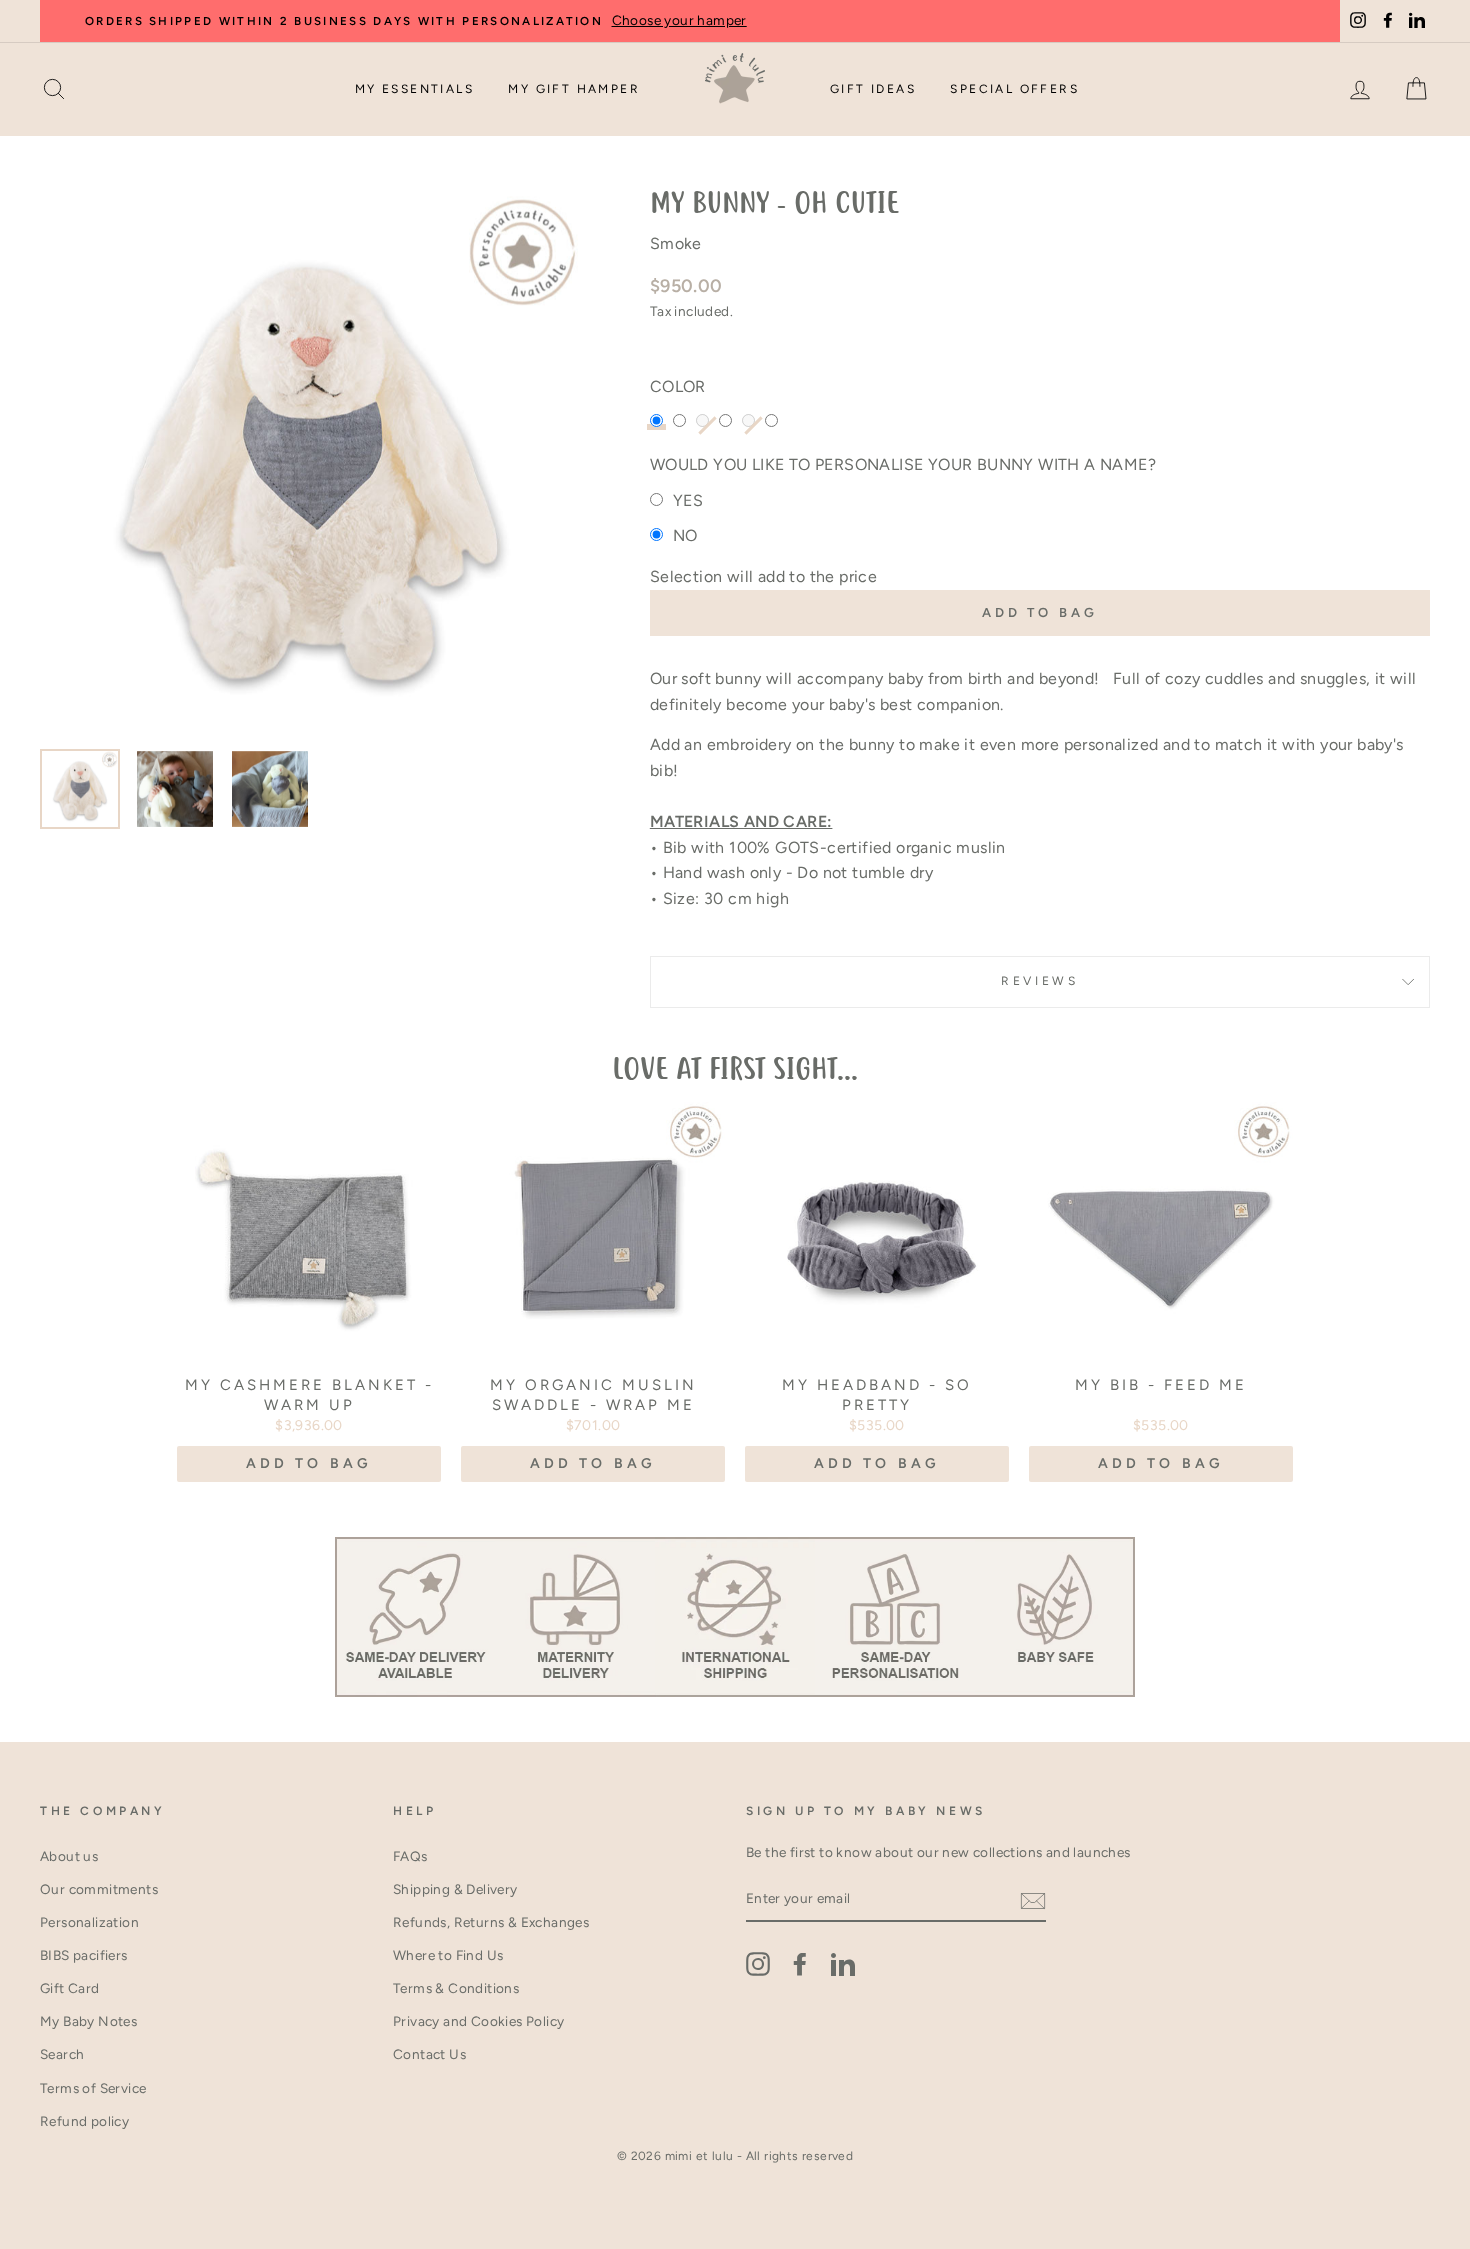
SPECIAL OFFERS (1014, 89)
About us (69, 1856)
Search (62, 2054)
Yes (688, 500)
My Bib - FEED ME (1161, 1385)
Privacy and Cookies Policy (478, 2021)
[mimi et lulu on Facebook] (800, 1964)
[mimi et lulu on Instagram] (758, 1964)
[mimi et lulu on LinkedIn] (843, 1964)
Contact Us (429, 2054)
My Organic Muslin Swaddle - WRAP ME (593, 1395)
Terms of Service (93, 2088)
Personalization (89, 1922)
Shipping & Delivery (455, 1889)
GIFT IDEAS (873, 89)
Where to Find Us (448, 1955)
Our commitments (99, 1889)
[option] (311, 462)
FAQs (410, 1856)
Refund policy (84, 2121)
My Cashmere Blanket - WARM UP (309, 1395)
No (685, 535)
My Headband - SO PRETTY (877, 1395)
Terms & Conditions (456, 1988)
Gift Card (70, 1988)
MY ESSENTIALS (414, 89)
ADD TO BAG (309, 1463)
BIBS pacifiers (84, 1955)
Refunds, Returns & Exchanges (491, 1922)
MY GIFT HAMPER (574, 89)
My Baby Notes (88, 2021)
